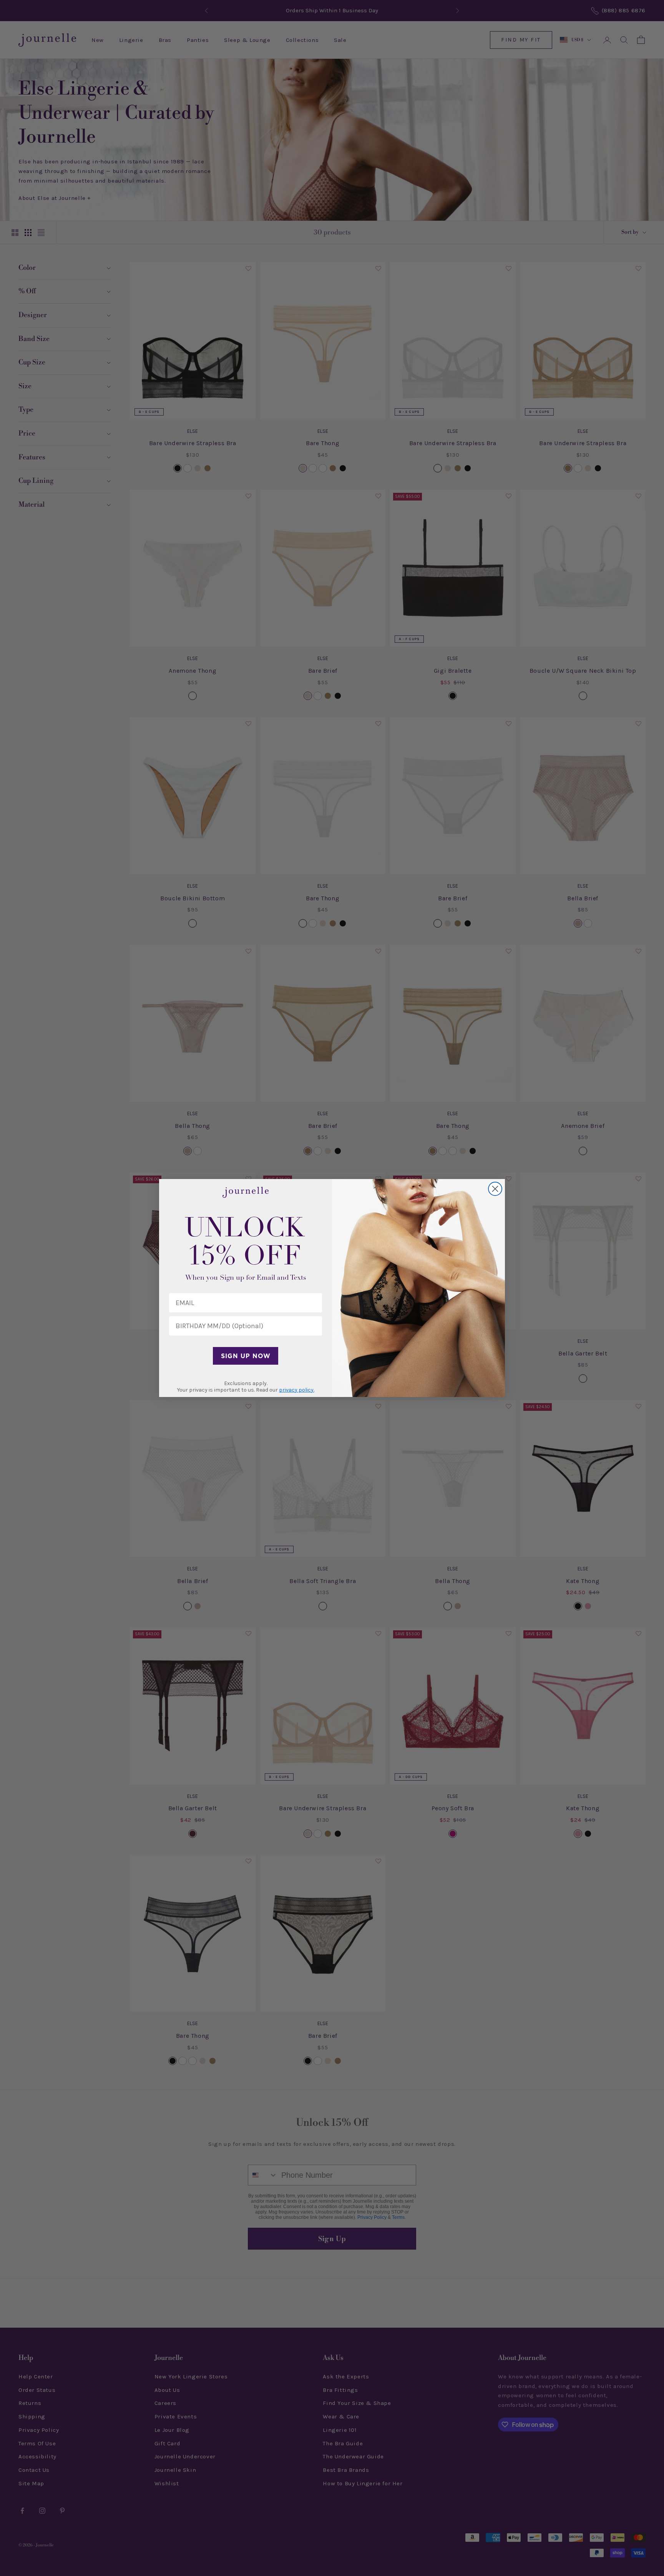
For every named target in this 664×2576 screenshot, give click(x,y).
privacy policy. (297, 1390)
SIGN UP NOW (246, 1356)
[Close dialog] (495, 1189)
